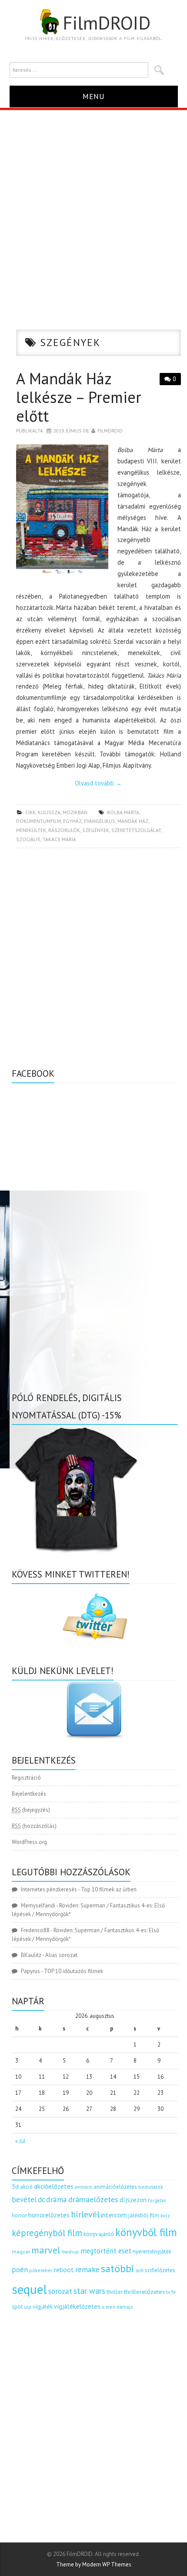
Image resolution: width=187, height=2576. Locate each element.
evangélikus (100, 821)
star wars (89, 2291)
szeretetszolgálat (136, 830)
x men (109, 2307)
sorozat (60, 2291)
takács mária (59, 839)
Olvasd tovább (98, 783)
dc (41, 2200)
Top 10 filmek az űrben (109, 1889)
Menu (94, 96)
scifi (140, 2270)
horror (19, 2215)
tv (168, 2292)
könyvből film (146, 2232)
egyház (72, 821)
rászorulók (64, 830)
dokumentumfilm (38, 821)
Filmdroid (110, 431)
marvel (46, 2250)
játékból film (144, 2215)
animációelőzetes (115, 2187)
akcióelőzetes (54, 2186)
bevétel (24, 2200)
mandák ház (133, 821)
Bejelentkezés (29, 1794)
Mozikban (75, 812)
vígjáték (43, 2306)
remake (87, 2269)
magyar (21, 2252)
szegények (96, 830)
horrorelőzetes (49, 2215)
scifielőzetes (160, 2270)
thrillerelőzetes (144, 2291)
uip (28, 2307)
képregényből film (47, 2233)
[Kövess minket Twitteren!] (95, 1617)
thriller (115, 2292)
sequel (29, 2289)
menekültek (31, 830)
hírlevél (85, 2214)
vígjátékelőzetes (77, 2306)
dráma (57, 2199)
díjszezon (133, 2200)
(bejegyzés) (31, 1810)
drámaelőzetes (93, 2199)
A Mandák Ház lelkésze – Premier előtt (79, 397)
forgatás (157, 2200)
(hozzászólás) (34, 1826)
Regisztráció (26, 1778)
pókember (41, 2270)
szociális (28, 839)
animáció (83, 2187)
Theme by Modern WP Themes (94, 2564)
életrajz (125, 2307)
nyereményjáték (152, 2252)
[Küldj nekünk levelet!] (95, 1710)
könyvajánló (99, 2234)
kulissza (49, 812)
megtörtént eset (106, 2251)
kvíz (165, 2215)
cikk (30, 812)
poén (20, 2270)
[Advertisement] (93, 208)
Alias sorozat (61, 1955)
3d (15, 2186)
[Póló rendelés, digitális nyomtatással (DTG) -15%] (77, 1488)
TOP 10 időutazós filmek (73, 1971)
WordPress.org (29, 1842)
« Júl (20, 2141)
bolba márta (123, 812)
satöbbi (118, 2268)
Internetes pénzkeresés (49, 1889)
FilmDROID (107, 23)
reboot (64, 2270)
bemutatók (151, 2187)
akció (26, 2187)
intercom (114, 2215)
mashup (70, 2252)
